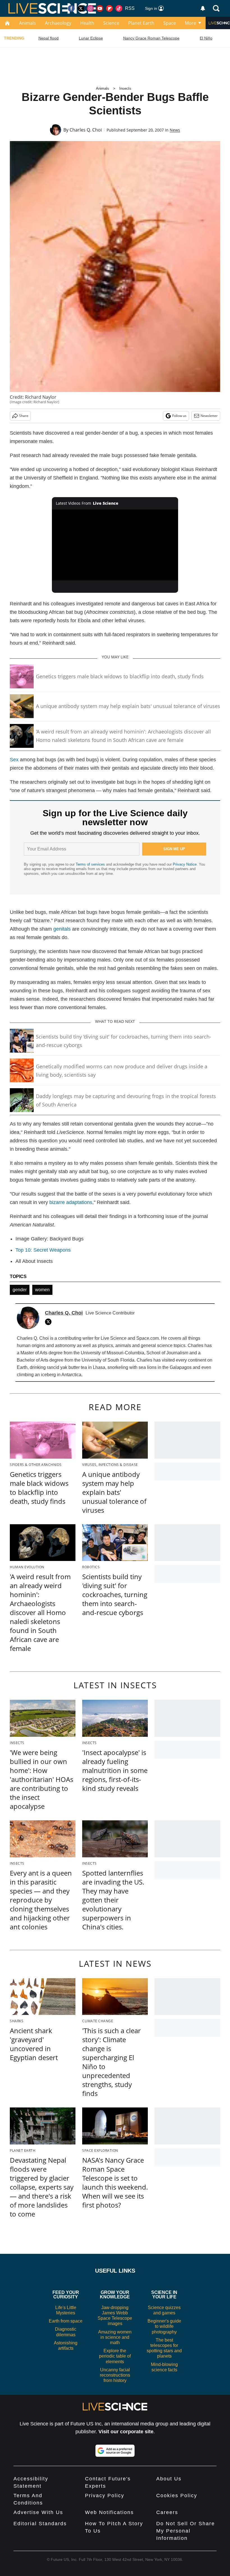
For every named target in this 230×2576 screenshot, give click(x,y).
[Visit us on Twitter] (81, 8)
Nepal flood (49, 38)
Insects (125, 88)
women (42, 1290)
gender (20, 1290)
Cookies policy (177, 2496)
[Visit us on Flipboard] (109, 8)
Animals (27, 23)
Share (24, 416)
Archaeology (58, 23)
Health (87, 23)
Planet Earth (141, 23)
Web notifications (109, 2512)
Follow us (179, 416)
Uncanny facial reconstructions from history (115, 2375)
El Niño (206, 38)
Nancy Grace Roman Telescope (151, 38)
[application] (115, 545)
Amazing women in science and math (115, 2337)
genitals (62, 929)
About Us (169, 2479)
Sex (14, 760)
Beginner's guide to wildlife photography (164, 2326)
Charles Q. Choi (86, 130)
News (175, 130)
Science (111, 23)
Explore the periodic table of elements (115, 2356)
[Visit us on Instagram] (90, 8)
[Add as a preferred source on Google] (115, 2451)
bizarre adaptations (71, 1202)
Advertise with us (38, 2512)
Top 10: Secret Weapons (43, 1250)
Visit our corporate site (126, 2432)
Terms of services (91, 864)
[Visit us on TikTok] (119, 8)
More (190, 23)
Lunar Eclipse (91, 38)
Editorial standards (40, 2524)
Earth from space (66, 2321)
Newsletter (209, 416)
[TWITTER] (50, 1322)
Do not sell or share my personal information (186, 2531)
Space (170, 23)
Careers (167, 2512)
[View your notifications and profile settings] (203, 8)
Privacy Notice (185, 864)
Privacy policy (105, 2496)
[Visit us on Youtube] (100, 8)
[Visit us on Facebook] (71, 8)
